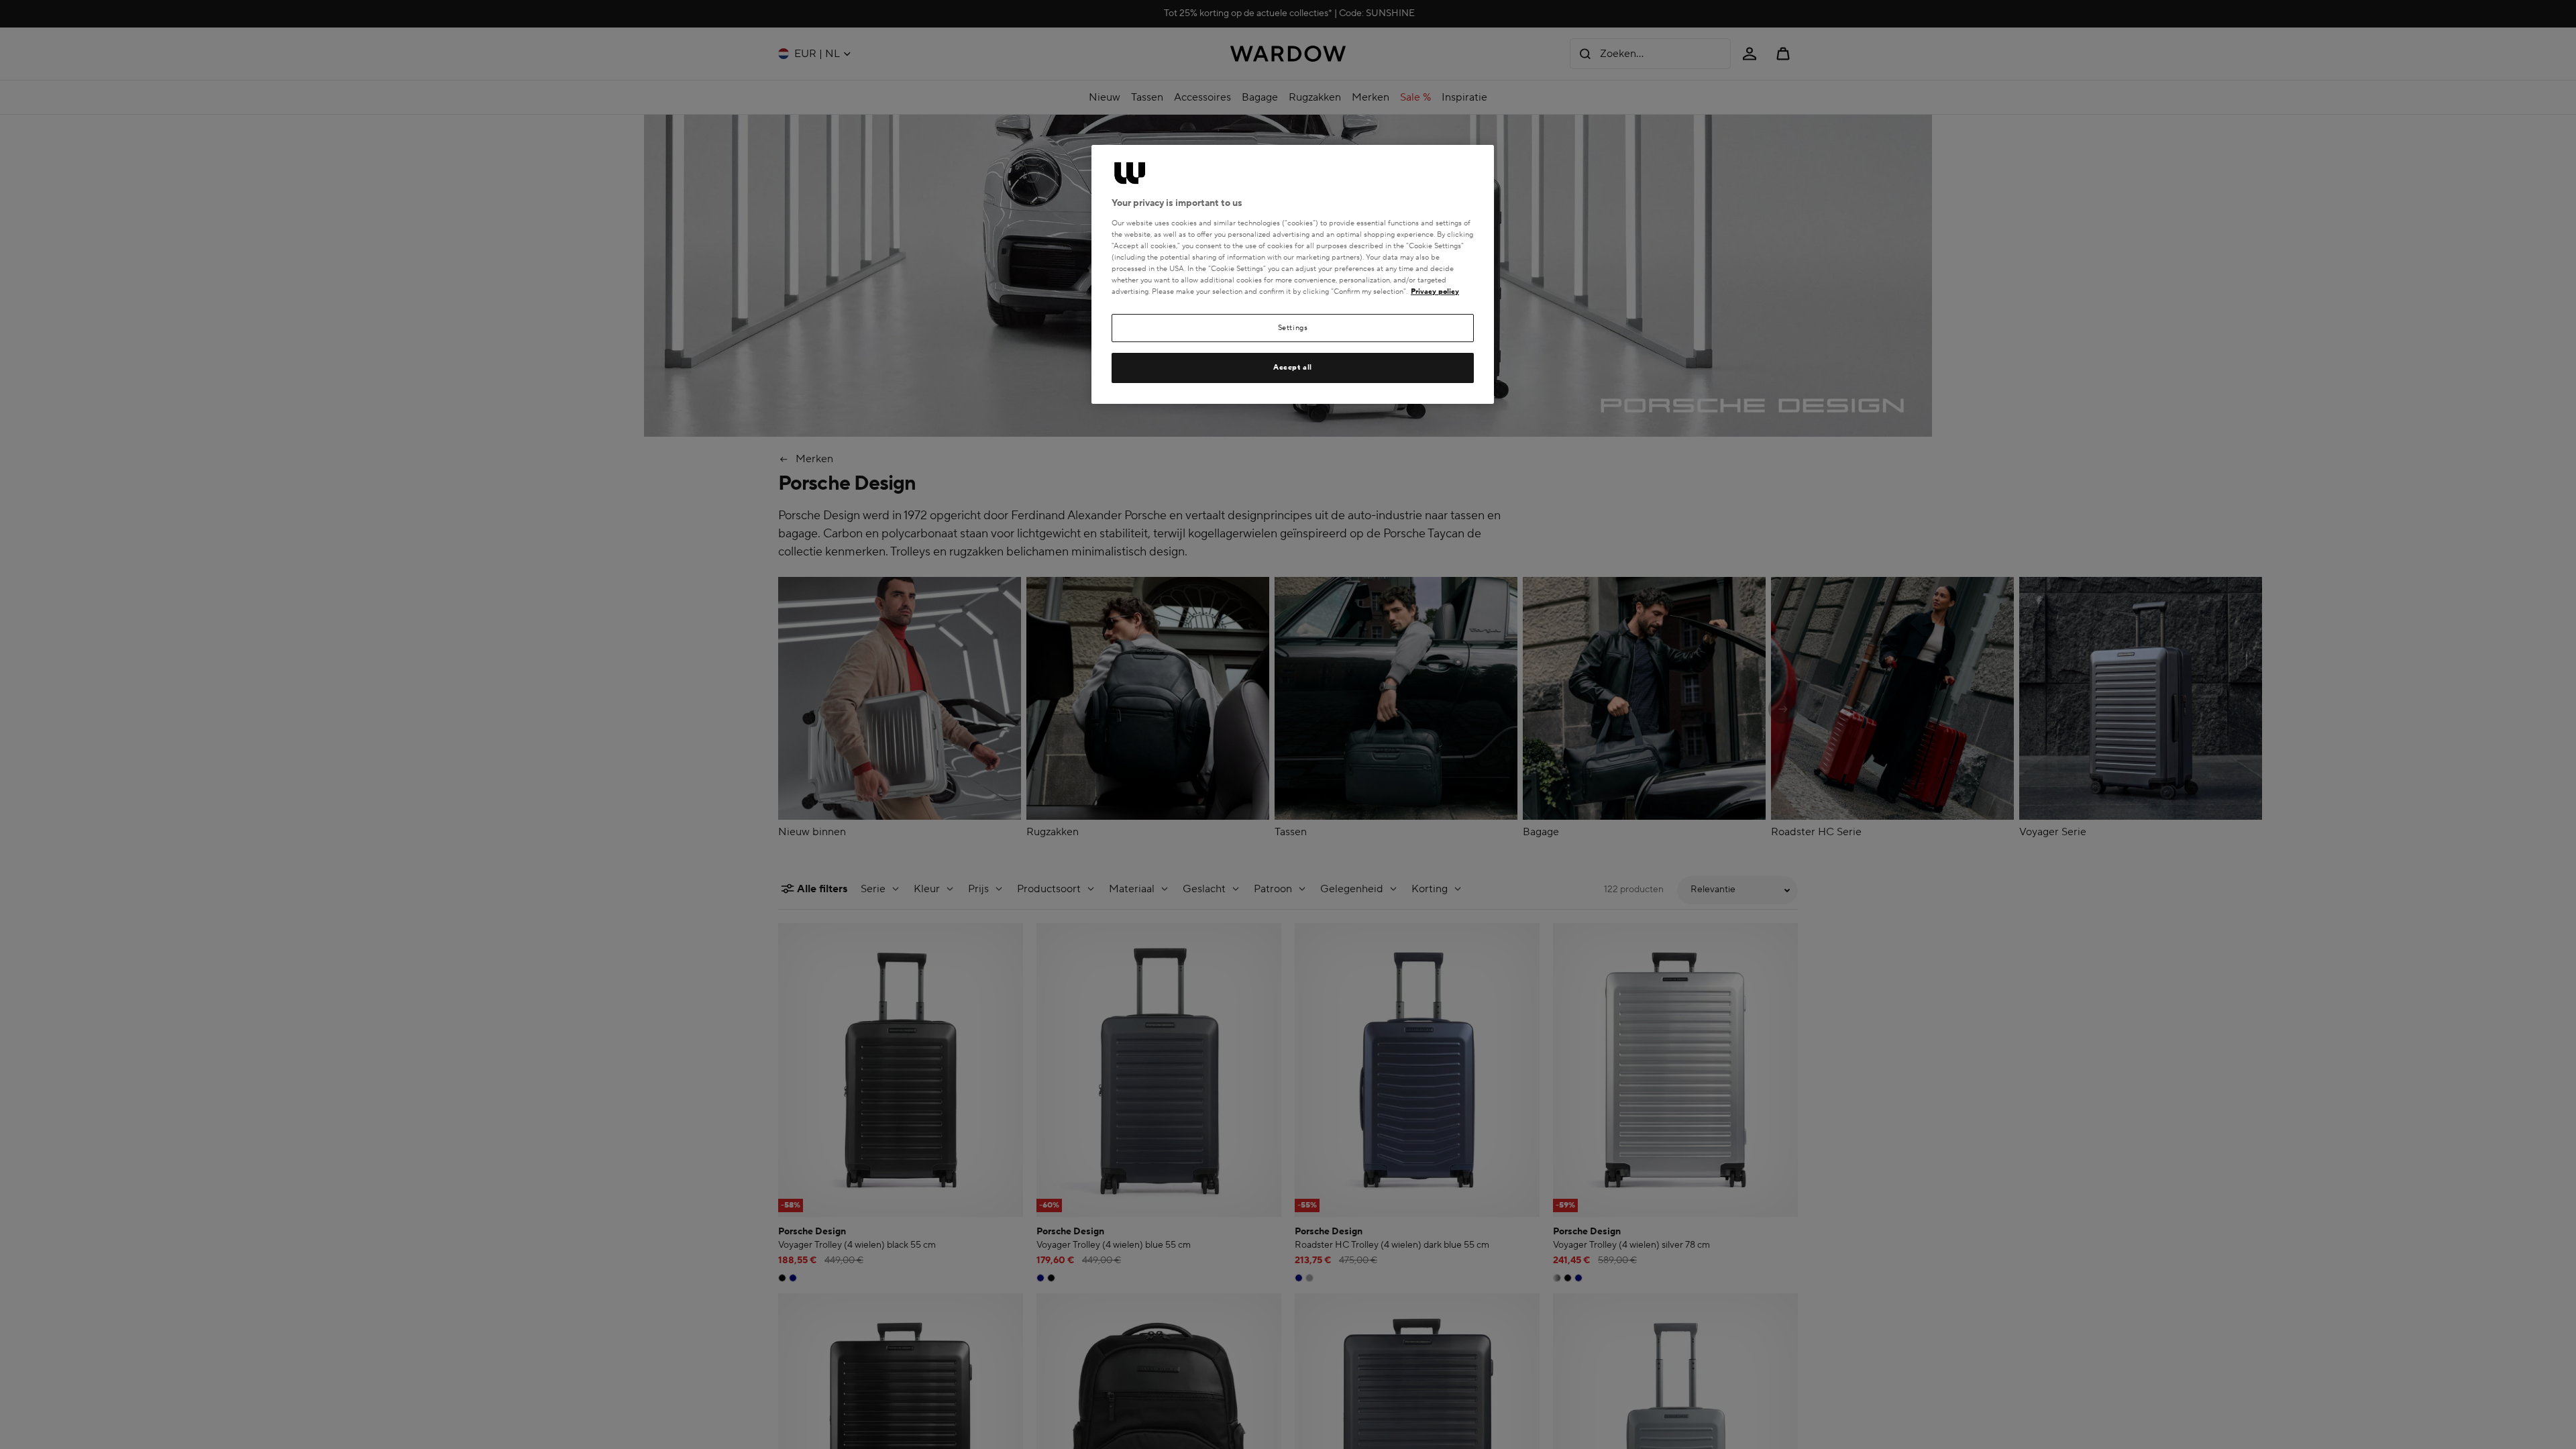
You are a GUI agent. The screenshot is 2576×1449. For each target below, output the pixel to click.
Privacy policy (1435, 291)
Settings (1293, 328)
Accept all (1293, 367)
